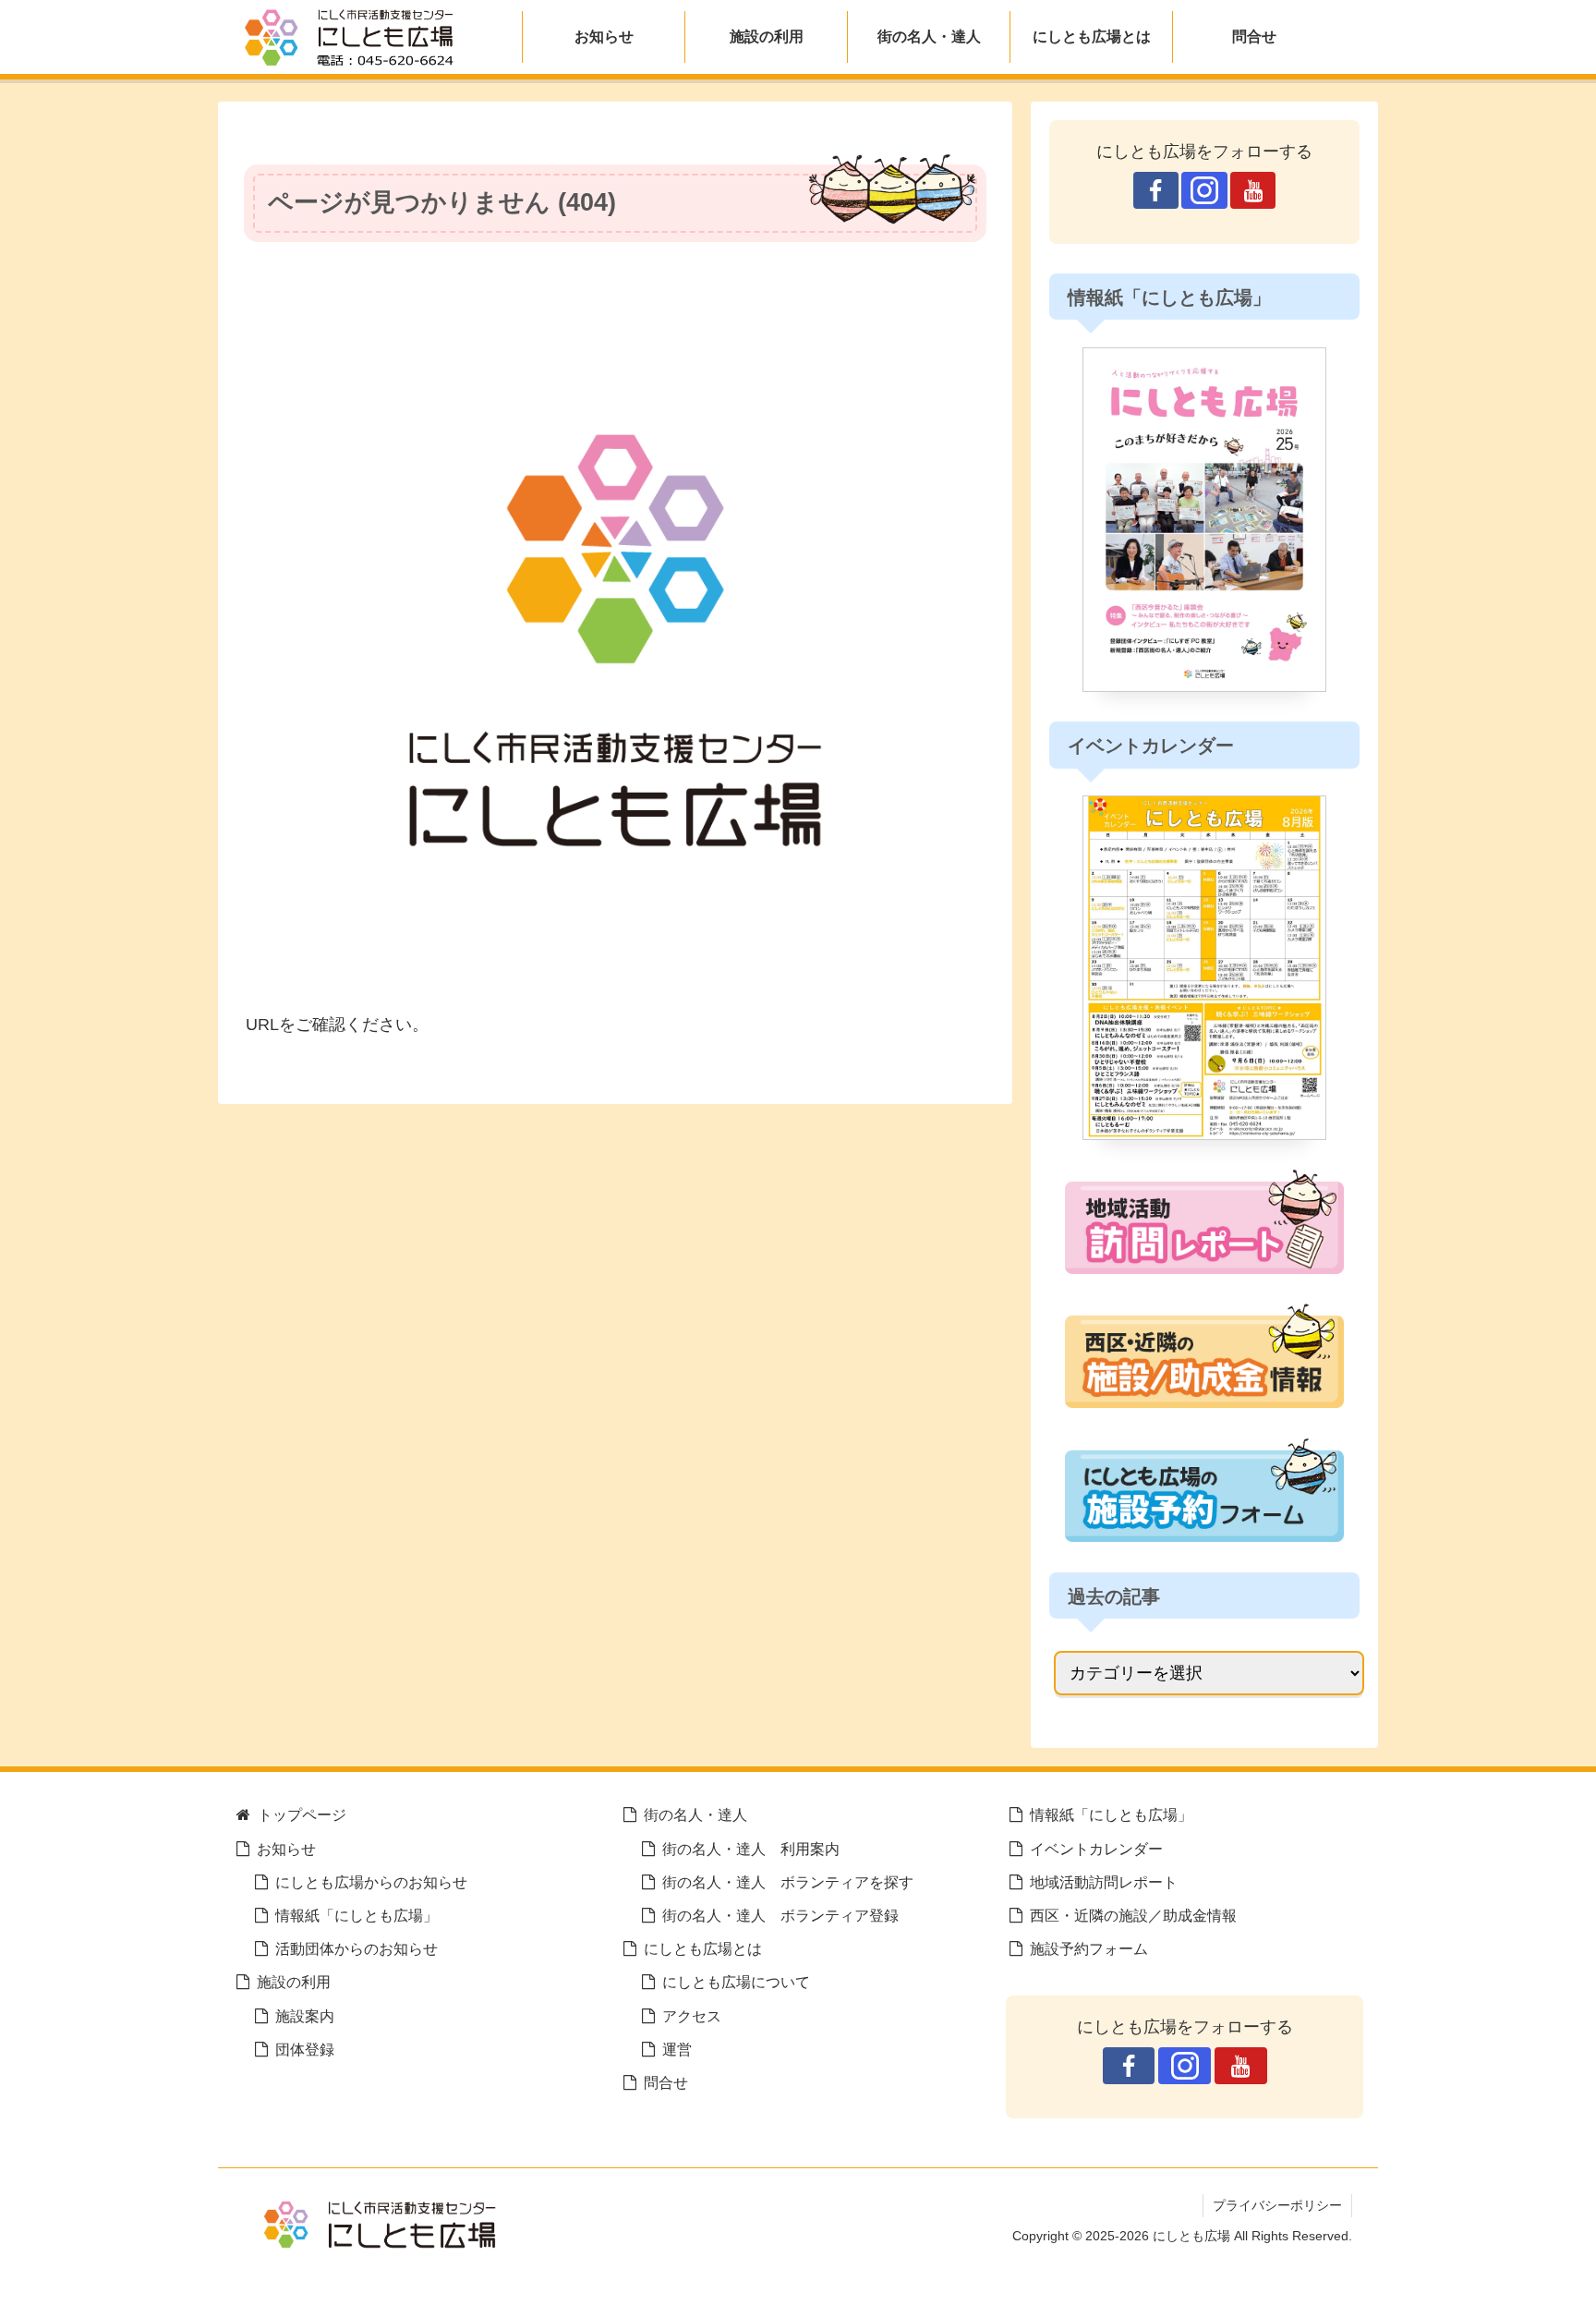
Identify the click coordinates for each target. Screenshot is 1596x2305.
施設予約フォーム (1089, 1948)
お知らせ (286, 1849)
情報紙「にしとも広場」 (357, 1915)
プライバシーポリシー (1277, 2205)
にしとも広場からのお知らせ (371, 1882)
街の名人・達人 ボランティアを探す (788, 1882)
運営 (677, 2049)
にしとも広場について (736, 1982)
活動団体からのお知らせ (357, 1948)
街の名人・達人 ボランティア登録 (780, 1915)
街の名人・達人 (695, 1814)
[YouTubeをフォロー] (1253, 190)
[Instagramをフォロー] (1204, 190)
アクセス (692, 2016)
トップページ (302, 1814)
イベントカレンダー (1096, 1849)
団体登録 (305, 2049)
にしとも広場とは (703, 1948)
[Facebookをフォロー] (1156, 190)
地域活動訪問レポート (1104, 1882)
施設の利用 (294, 1982)
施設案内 (305, 2016)
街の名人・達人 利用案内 (751, 1849)
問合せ (666, 2082)
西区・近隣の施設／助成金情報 (1133, 1915)
